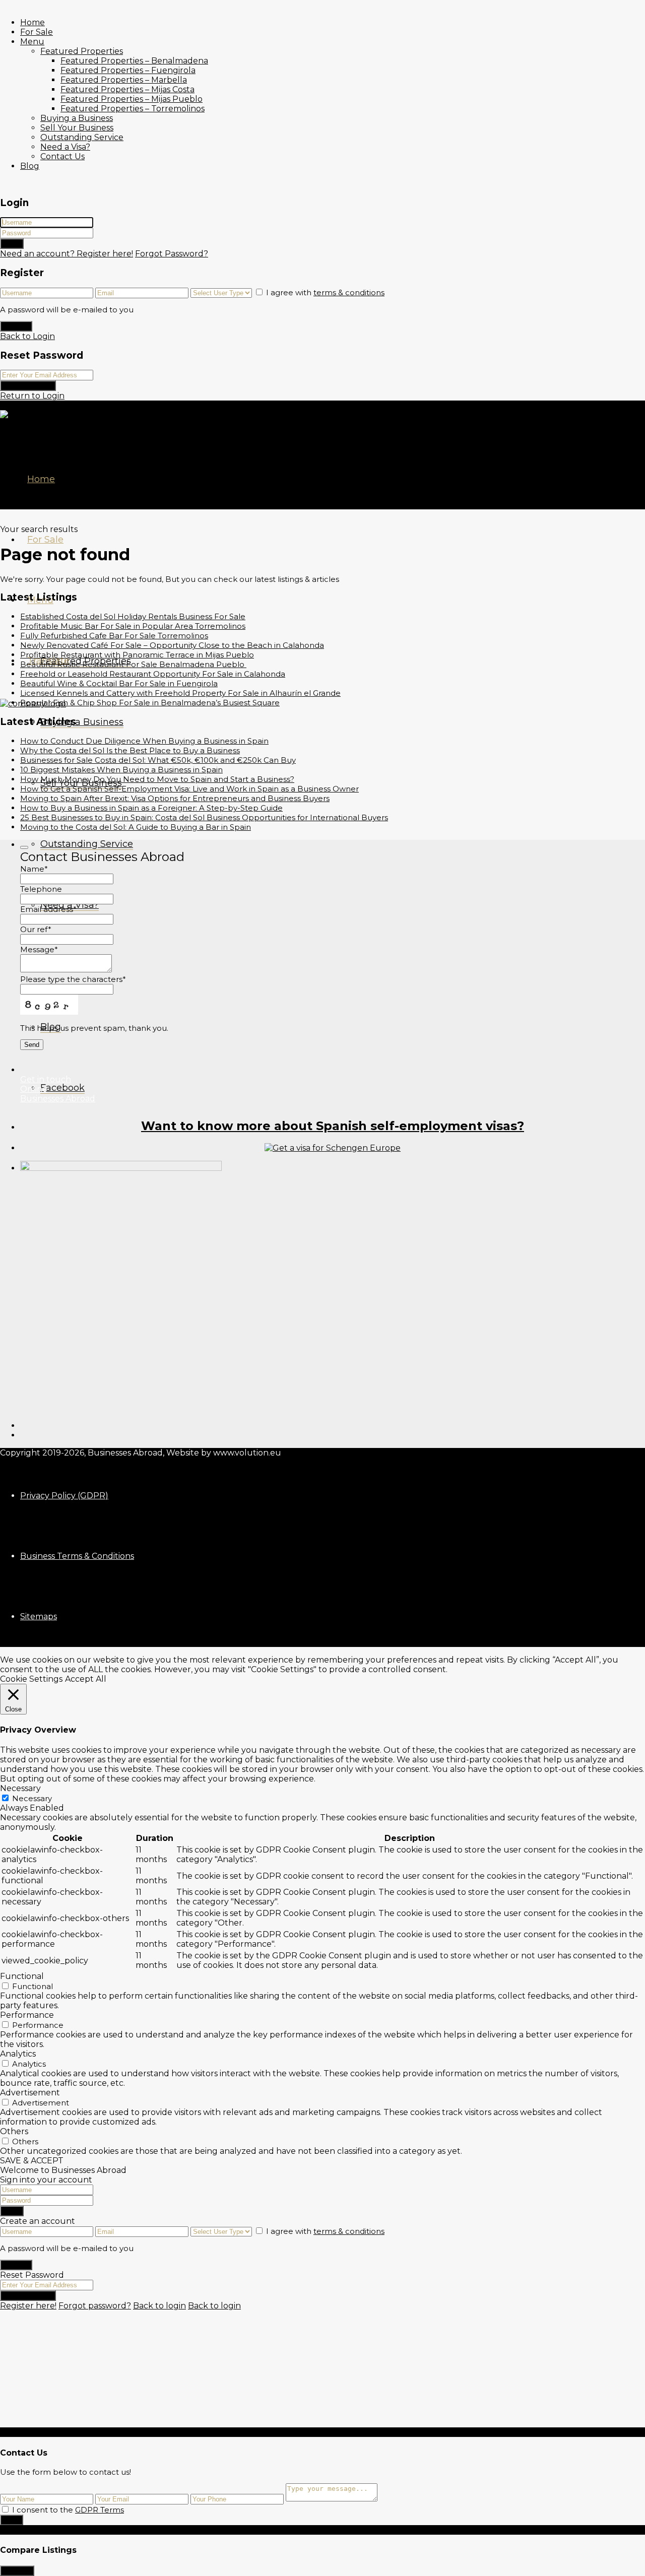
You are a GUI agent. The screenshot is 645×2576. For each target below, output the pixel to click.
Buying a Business (77, 118)
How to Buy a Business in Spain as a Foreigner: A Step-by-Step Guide (151, 808)
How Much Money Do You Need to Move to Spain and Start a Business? (157, 779)
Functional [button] (22, 1976)
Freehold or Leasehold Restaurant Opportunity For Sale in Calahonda (153, 674)
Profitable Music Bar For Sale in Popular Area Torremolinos (133, 626)
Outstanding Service (82, 137)
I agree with (325, 292)
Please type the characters (73, 979)
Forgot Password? (172, 254)
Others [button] (14, 2131)
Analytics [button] (18, 2054)
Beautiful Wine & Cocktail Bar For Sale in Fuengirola (119, 683)
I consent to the (68, 2510)
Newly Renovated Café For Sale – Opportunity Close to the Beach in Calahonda (172, 645)
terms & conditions (349, 292)
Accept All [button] (86, 1679)
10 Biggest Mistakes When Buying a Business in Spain (121, 770)
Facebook (62, 1088)
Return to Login (32, 396)
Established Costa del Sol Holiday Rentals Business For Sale (133, 616)
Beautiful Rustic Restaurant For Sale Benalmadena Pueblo (133, 664)
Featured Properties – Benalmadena (134, 61)
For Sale (37, 32)
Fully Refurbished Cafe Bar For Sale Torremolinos (114, 636)
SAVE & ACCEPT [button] (32, 2161)
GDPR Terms (100, 2510)
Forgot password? (95, 2306)
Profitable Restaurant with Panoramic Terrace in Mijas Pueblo (137, 655)
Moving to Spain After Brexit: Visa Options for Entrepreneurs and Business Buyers (175, 798)
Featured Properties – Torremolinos (133, 109)
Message (39, 949)
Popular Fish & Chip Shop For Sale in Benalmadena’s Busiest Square (150, 703)
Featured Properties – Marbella (124, 80)
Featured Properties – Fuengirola (128, 70)
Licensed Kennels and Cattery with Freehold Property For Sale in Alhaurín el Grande (180, 693)
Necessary (32, 1798)
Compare (17, 2571)
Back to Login (27, 336)
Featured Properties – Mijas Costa (127, 89)
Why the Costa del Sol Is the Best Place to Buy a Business (130, 750)
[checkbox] (5, 2509)
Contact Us (62, 156)
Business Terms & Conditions (77, 1556)
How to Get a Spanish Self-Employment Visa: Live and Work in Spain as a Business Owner (189, 789)
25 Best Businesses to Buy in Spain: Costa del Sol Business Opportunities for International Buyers (204, 817)
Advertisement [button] (30, 2093)
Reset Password (28, 386)
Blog (30, 166)
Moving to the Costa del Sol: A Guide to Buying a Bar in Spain (136, 827)
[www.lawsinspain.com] (333, 1148)
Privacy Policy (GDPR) (64, 1496)
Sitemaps (39, 1616)
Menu (32, 42)
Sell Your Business (77, 128)
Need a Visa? (65, 147)
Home (33, 22)
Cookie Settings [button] (31, 1679)
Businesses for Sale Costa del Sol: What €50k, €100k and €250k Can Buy (158, 760)
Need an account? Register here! (67, 254)
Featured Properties (82, 51)
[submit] (24, 847)
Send (12, 2520)
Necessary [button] (20, 1788)
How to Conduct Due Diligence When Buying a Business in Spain (144, 741)
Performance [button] (27, 2015)
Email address (48, 909)
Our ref (36, 929)
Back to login (159, 2306)
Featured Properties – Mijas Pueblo (132, 99)
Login (12, 244)
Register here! (28, 2306)
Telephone (41, 889)
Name (34, 869)
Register (16, 326)
